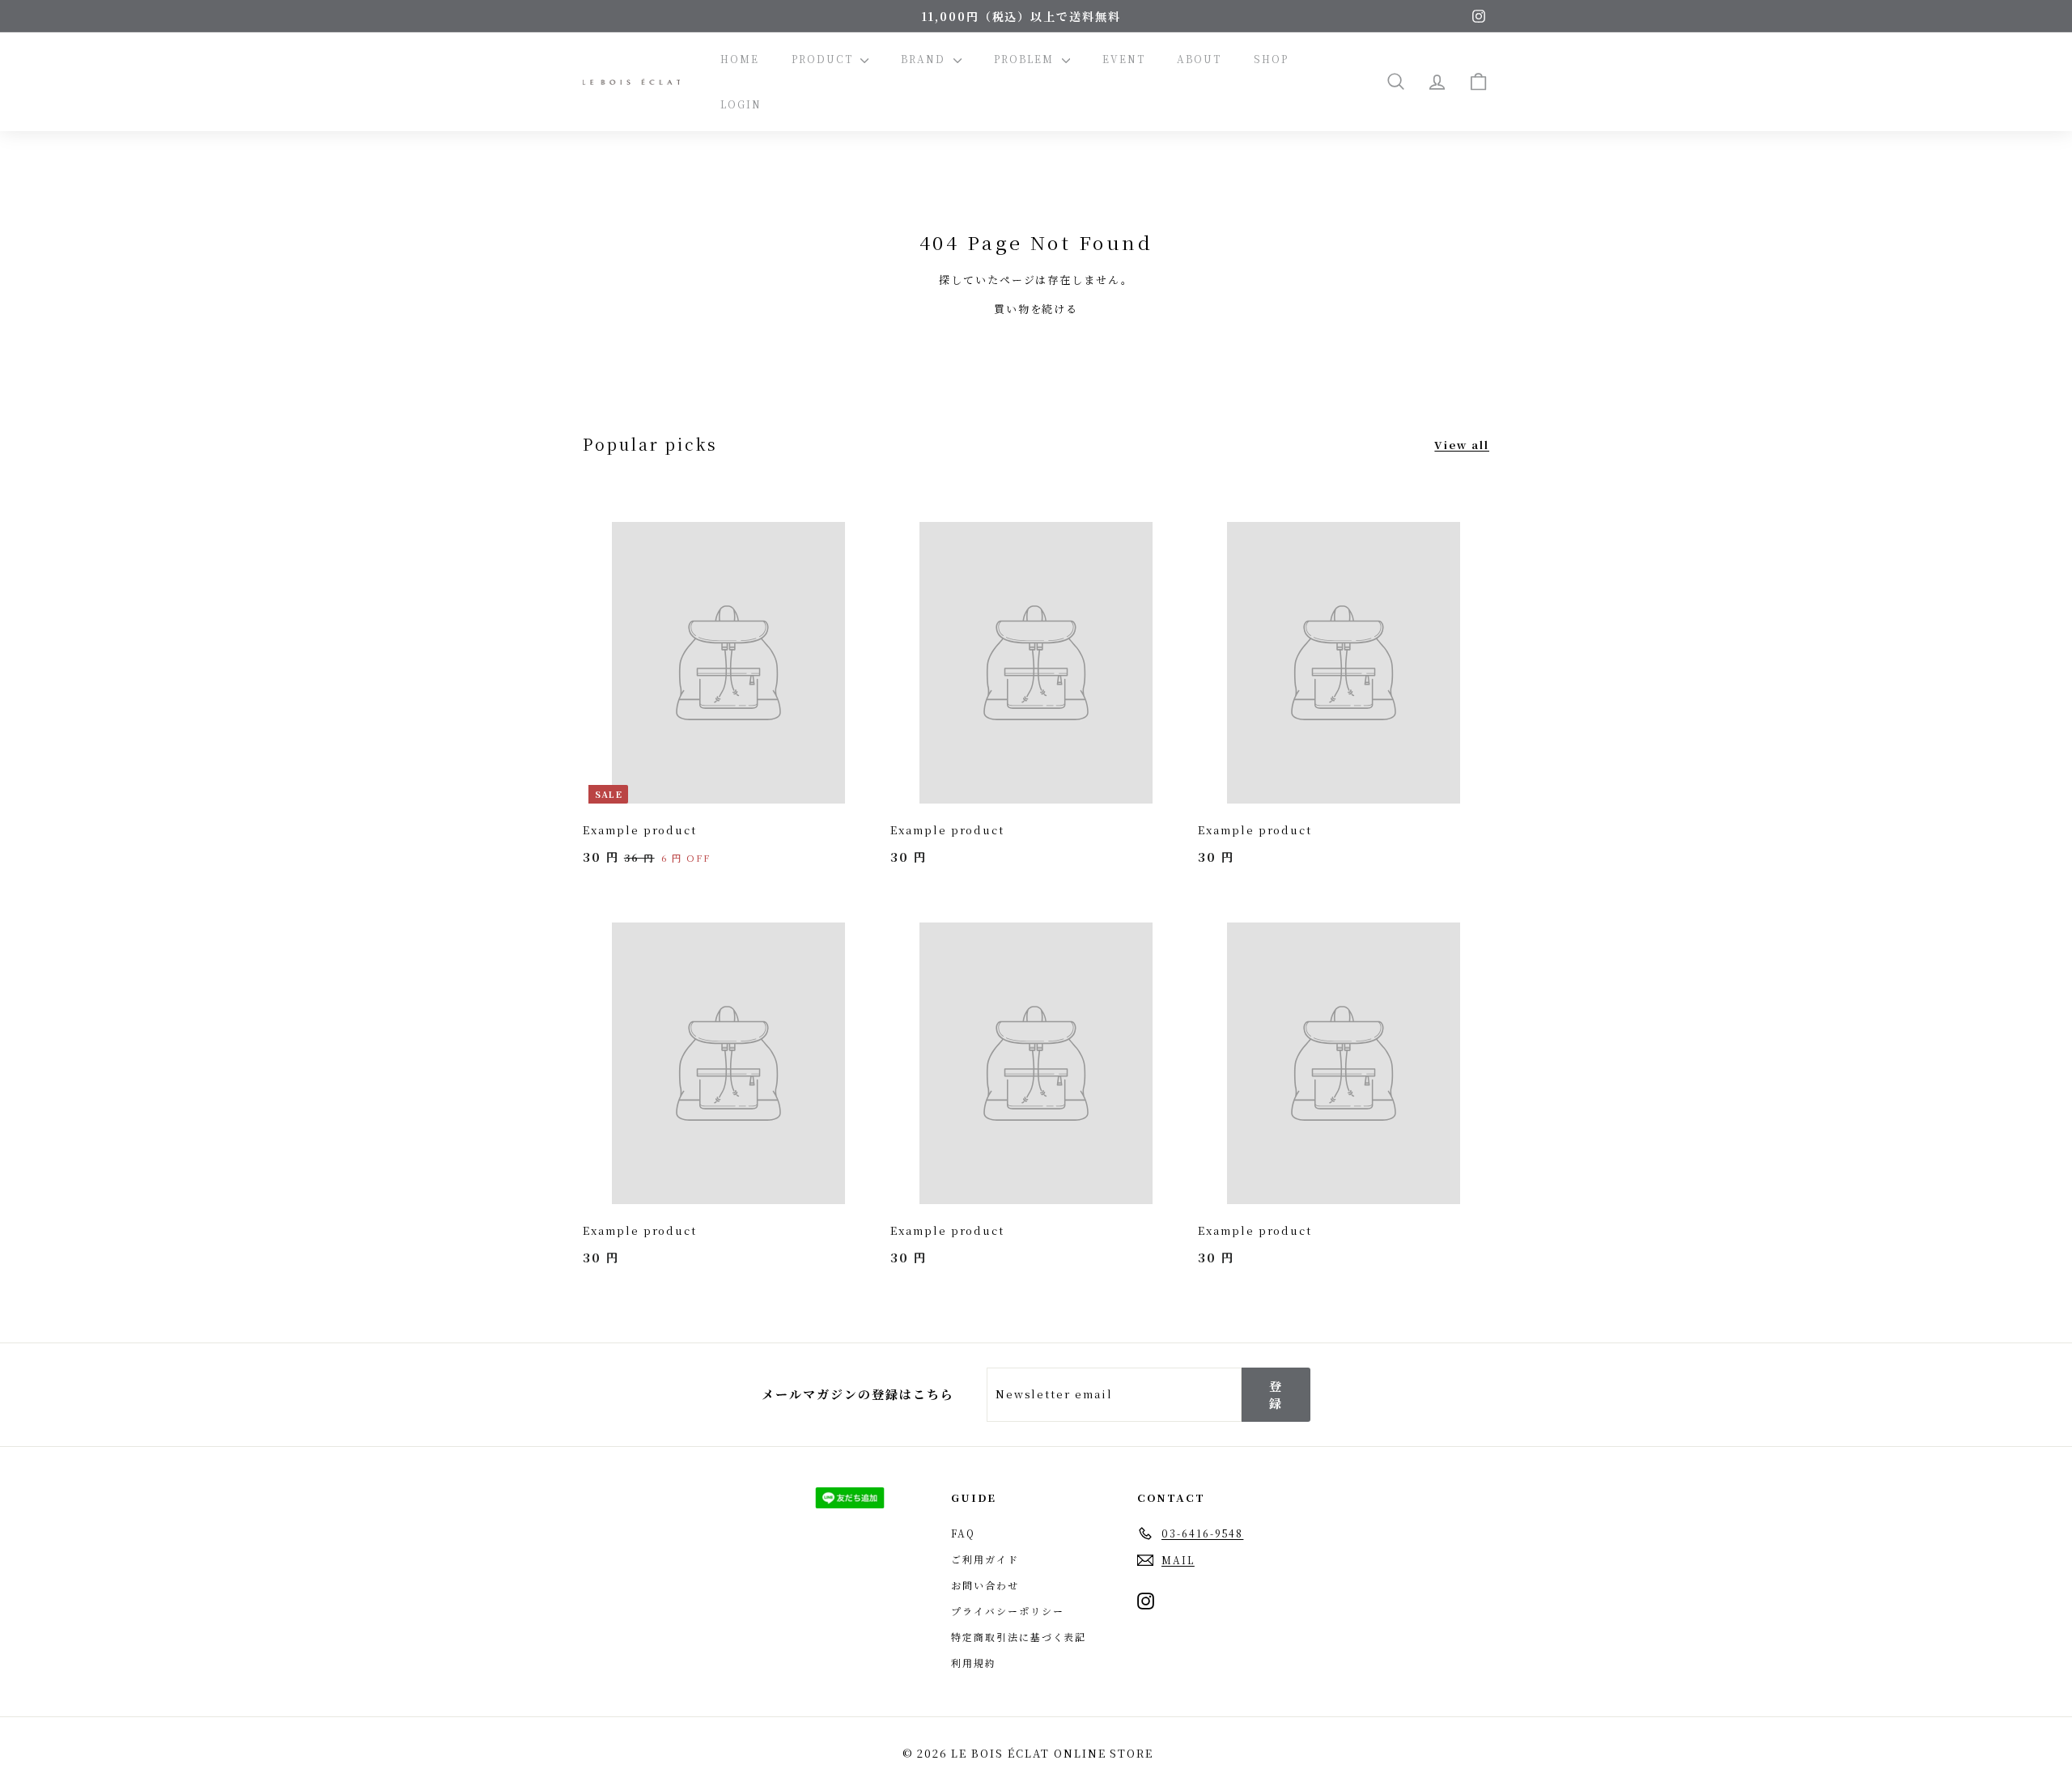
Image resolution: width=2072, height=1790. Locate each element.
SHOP (1271, 59)
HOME (740, 59)
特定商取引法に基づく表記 (1019, 1637)
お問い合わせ (985, 1585)
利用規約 (974, 1663)
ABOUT (1199, 59)
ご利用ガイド (985, 1559)
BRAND (925, 59)
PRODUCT (824, 59)
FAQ (963, 1533)
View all (1462, 445)
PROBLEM (1026, 59)
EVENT (1124, 59)
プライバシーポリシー (1008, 1611)
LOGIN (741, 104)
